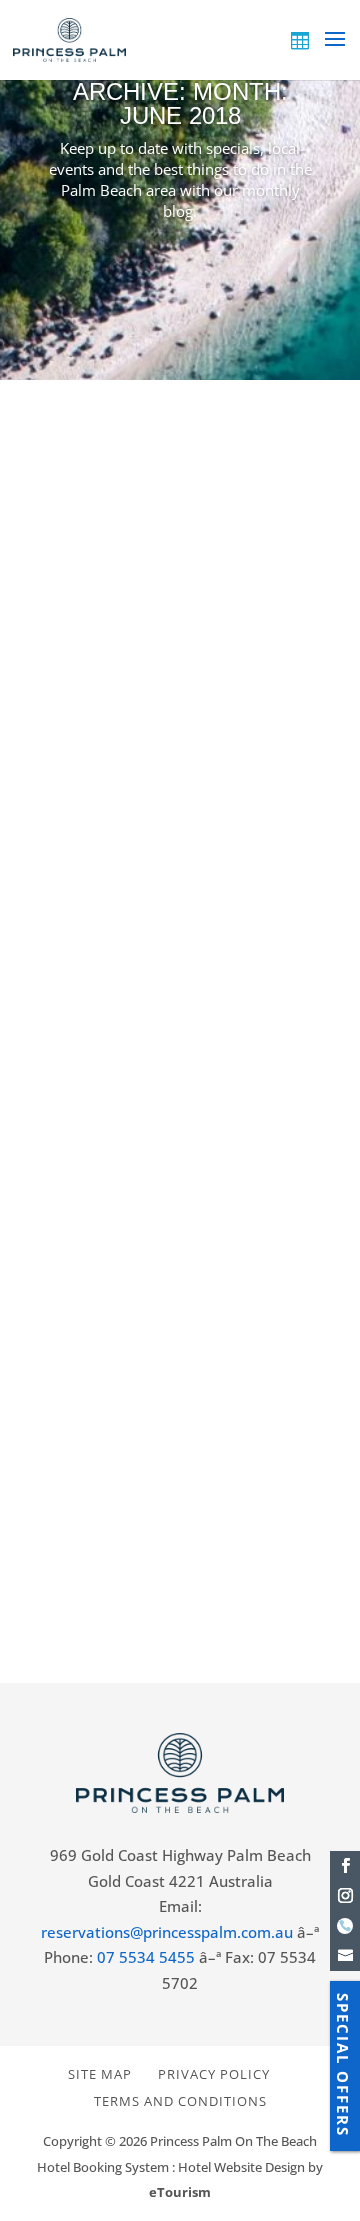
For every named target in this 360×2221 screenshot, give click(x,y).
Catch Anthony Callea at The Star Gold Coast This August (173, 675)
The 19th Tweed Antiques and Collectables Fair (143, 1284)
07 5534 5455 (146, 1957)
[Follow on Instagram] (345, 1896)
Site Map (100, 2074)
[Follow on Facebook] (345, 1866)
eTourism (180, 2192)
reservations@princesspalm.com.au (167, 1932)
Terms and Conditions (180, 2101)
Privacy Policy (214, 2074)
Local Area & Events (230, 734)
